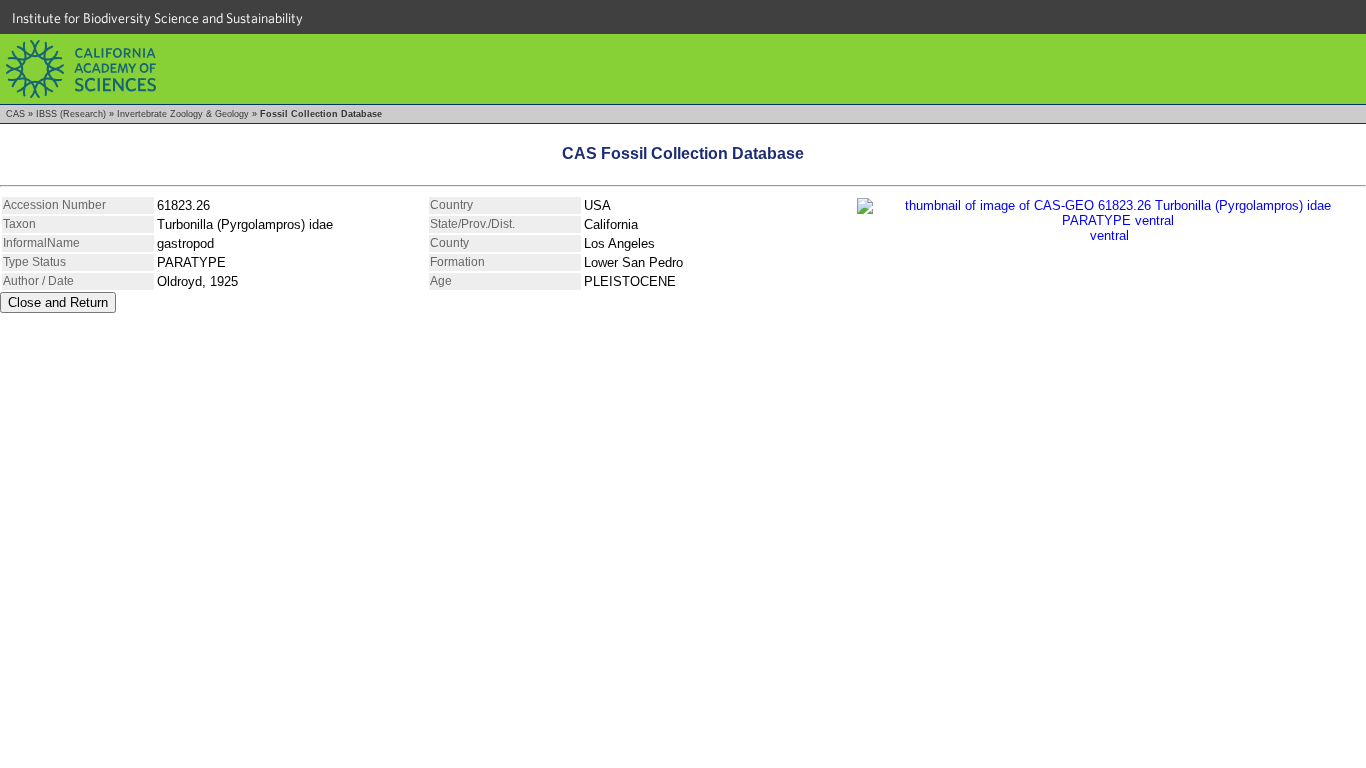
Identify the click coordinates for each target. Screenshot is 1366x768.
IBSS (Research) (71, 114)
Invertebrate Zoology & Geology (183, 114)
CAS (15, 114)
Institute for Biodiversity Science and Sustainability (157, 18)
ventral (1109, 235)
